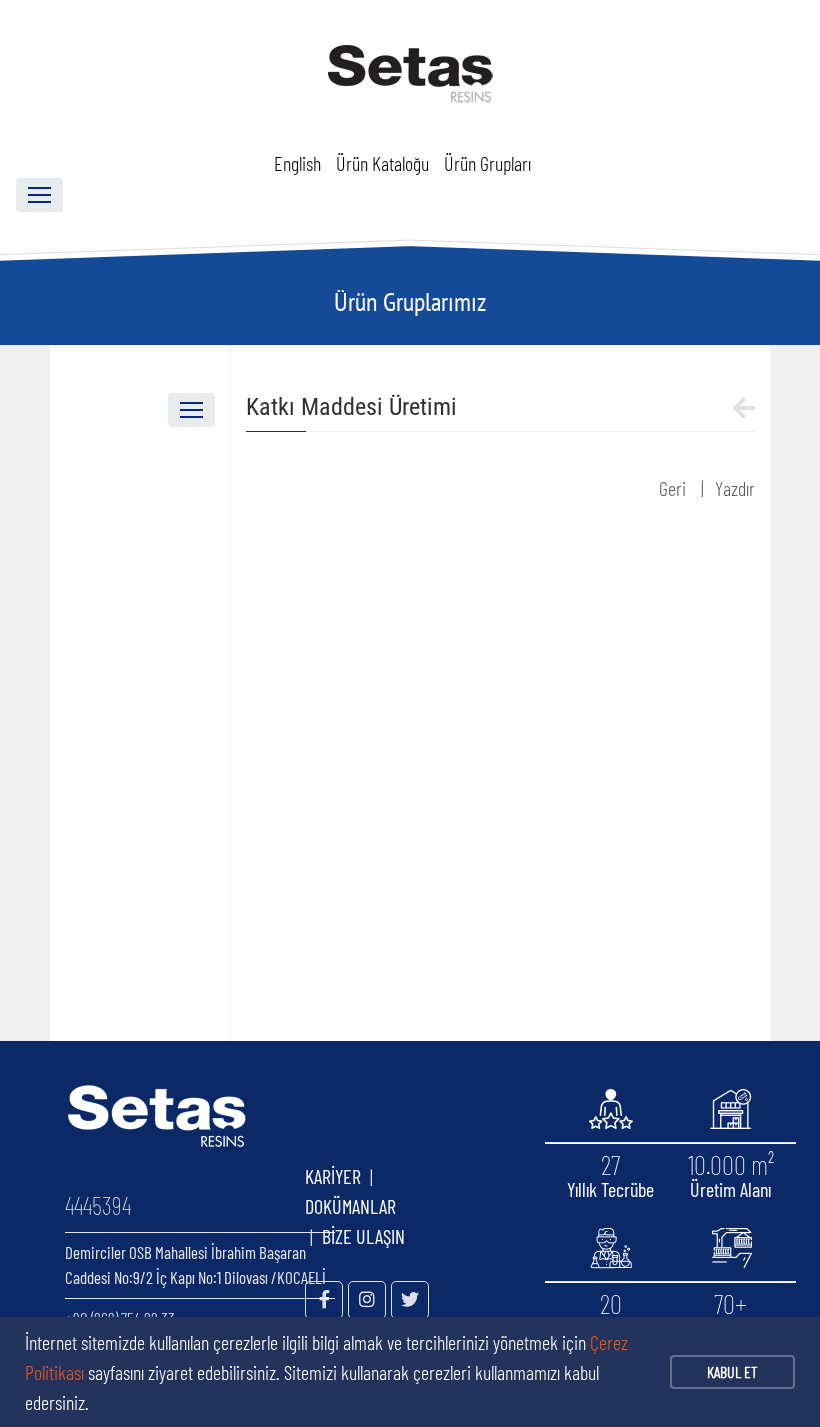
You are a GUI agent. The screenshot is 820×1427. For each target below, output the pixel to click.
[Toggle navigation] (39, 195)
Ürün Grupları (487, 163)
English (297, 163)
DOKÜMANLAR (386, 1206)
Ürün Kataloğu (382, 163)
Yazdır (735, 488)
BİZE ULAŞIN (363, 1236)
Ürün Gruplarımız (410, 301)
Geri (672, 488)
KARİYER (333, 1176)
